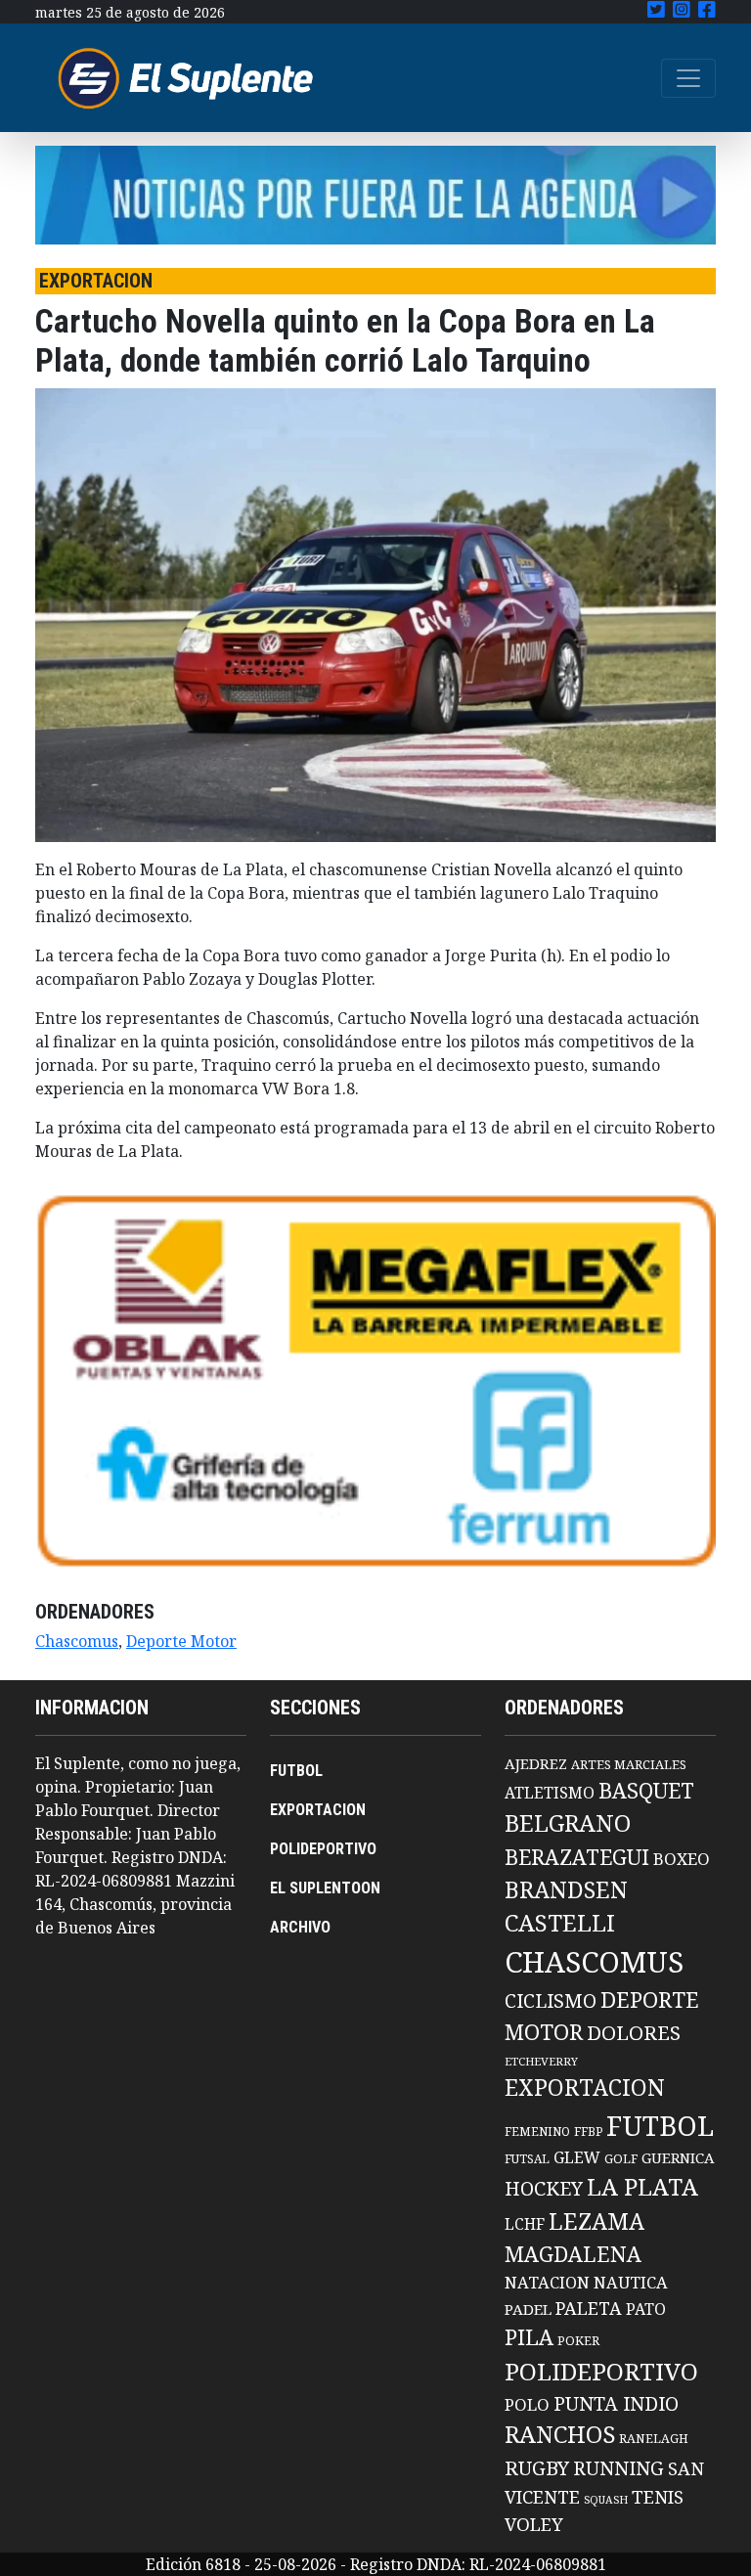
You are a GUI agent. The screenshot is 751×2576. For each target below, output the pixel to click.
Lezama (596, 2221)
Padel (528, 2309)
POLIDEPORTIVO (323, 1849)
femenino (537, 2131)
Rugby (537, 2467)
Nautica (631, 2282)
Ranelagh (654, 2439)
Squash (606, 2500)
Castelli (560, 1923)
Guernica (678, 2157)
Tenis (658, 2496)
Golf (621, 2159)
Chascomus (77, 1641)
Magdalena (573, 2254)
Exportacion (585, 2087)
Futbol (660, 2125)
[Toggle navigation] (688, 78)
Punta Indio (616, 2403)
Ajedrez (536, 1763)
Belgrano (568, 1823)
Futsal (527, 2158)
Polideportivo (601, 2371)
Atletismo (550, 1793)
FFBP (588, 2132)
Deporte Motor (181, 1641)
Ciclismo (551, 2000)
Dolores (634, 2033)
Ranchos (560, 2434)
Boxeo (682, 1859)
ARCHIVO (300, 1927)
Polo (527, 2404)
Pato (646, 2309)
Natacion (547, 2282)
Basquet (646, 1790)
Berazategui (577, 1857)
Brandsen (566, 1889)
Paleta (589, 2308)
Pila (529, 2337)
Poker (578, 2341)
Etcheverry (541, 2061)
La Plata (642, 2186)
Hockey (544, 2188)
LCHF (525, 2224)
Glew (577, 2157)
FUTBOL (296, 1771)
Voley (534, 2524)
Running (618, 2468)
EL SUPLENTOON (325, 1888)
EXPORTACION (318, 1810)
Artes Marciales (629, 1764)
